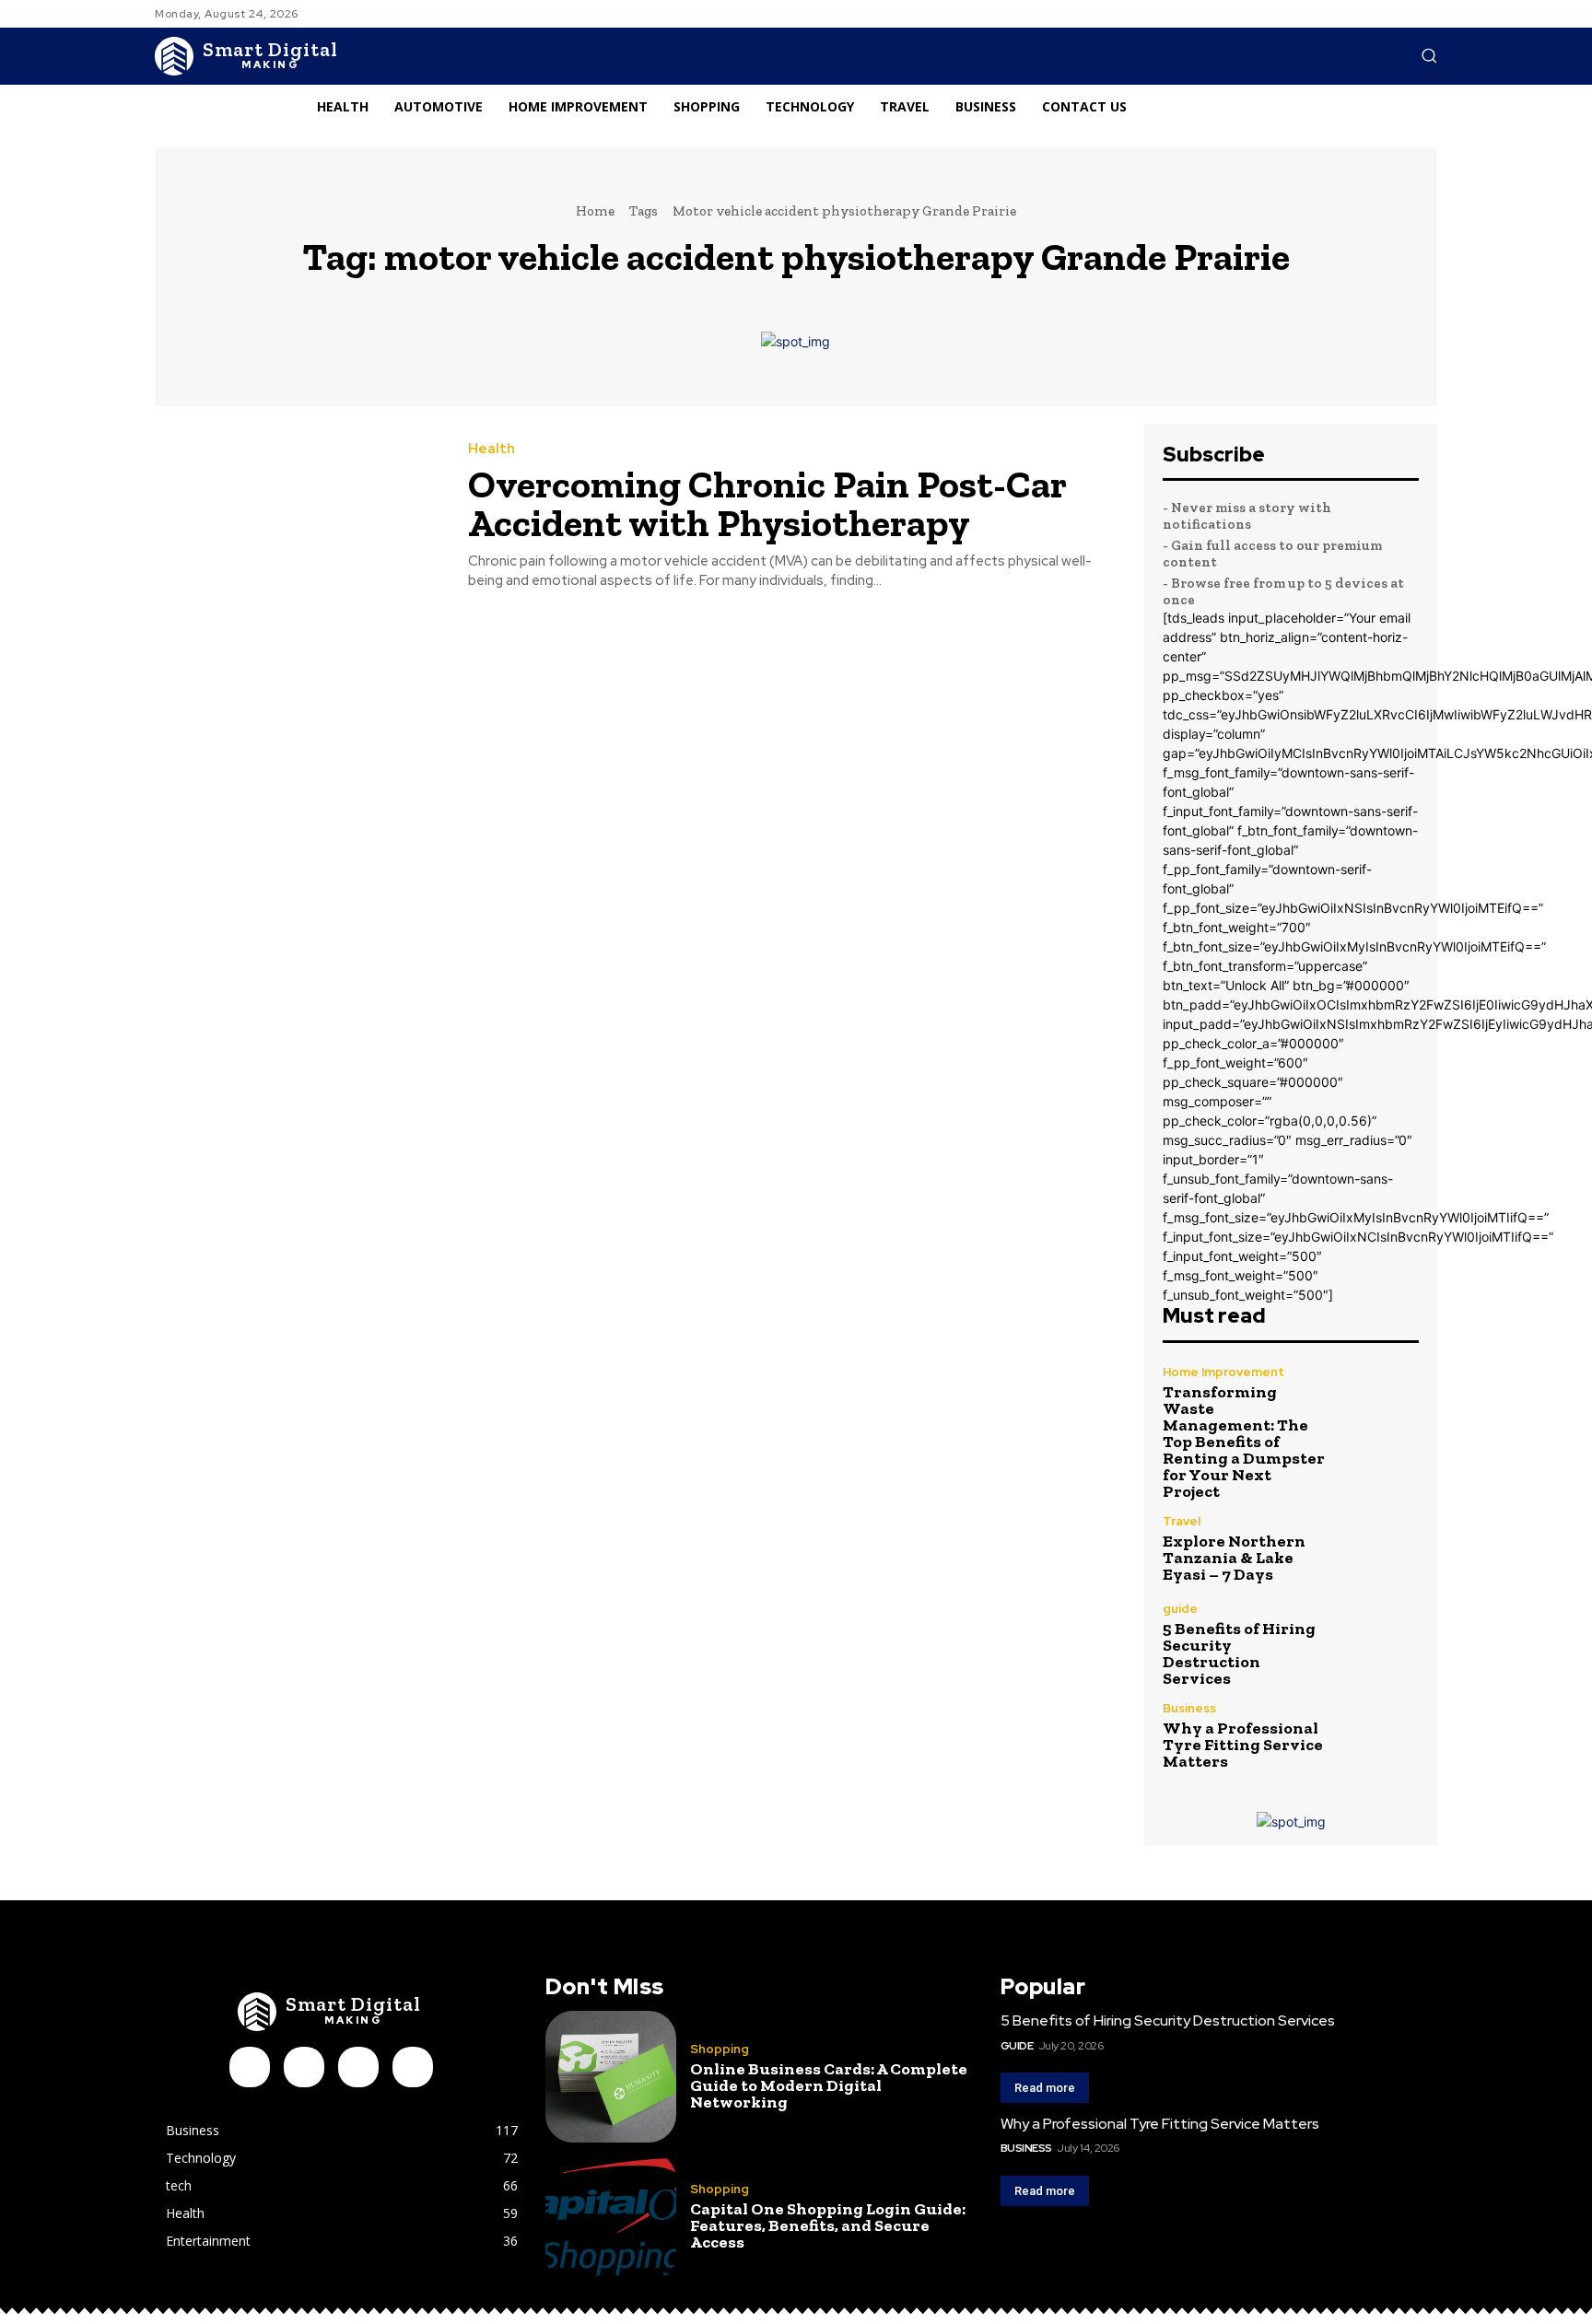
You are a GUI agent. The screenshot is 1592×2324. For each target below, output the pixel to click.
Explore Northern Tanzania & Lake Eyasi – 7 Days (1234, 1558)
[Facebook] (250, 2067)
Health (492, 449)
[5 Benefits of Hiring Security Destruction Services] (1381, 1641)
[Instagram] (304, 2067)
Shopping (720, 2049)
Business (1189, 1708)
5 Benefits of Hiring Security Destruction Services (1239, 1653)
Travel (1182, 1521)
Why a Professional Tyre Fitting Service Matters (1243, 1745)
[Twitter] (413, 2067)
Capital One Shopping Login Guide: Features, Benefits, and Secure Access (828, 2225)
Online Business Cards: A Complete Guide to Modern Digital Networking (829, 2085)
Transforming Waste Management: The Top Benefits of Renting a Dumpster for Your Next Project (1244, 1442)
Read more (1045, 2088)
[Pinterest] (358, 2067)
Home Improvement (1223, 1372)
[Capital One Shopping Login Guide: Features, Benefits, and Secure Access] (611, 2217)
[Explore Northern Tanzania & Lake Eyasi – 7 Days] (1381, 1549)
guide (1180, 1609)
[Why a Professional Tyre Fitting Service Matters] (1381, 1736)
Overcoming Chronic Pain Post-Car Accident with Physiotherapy (767, 503)
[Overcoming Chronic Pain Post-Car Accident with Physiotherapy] (298, 516)
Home (595, 211)
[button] (1429, 55)
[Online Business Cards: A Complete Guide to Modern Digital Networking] (611, 2076)
